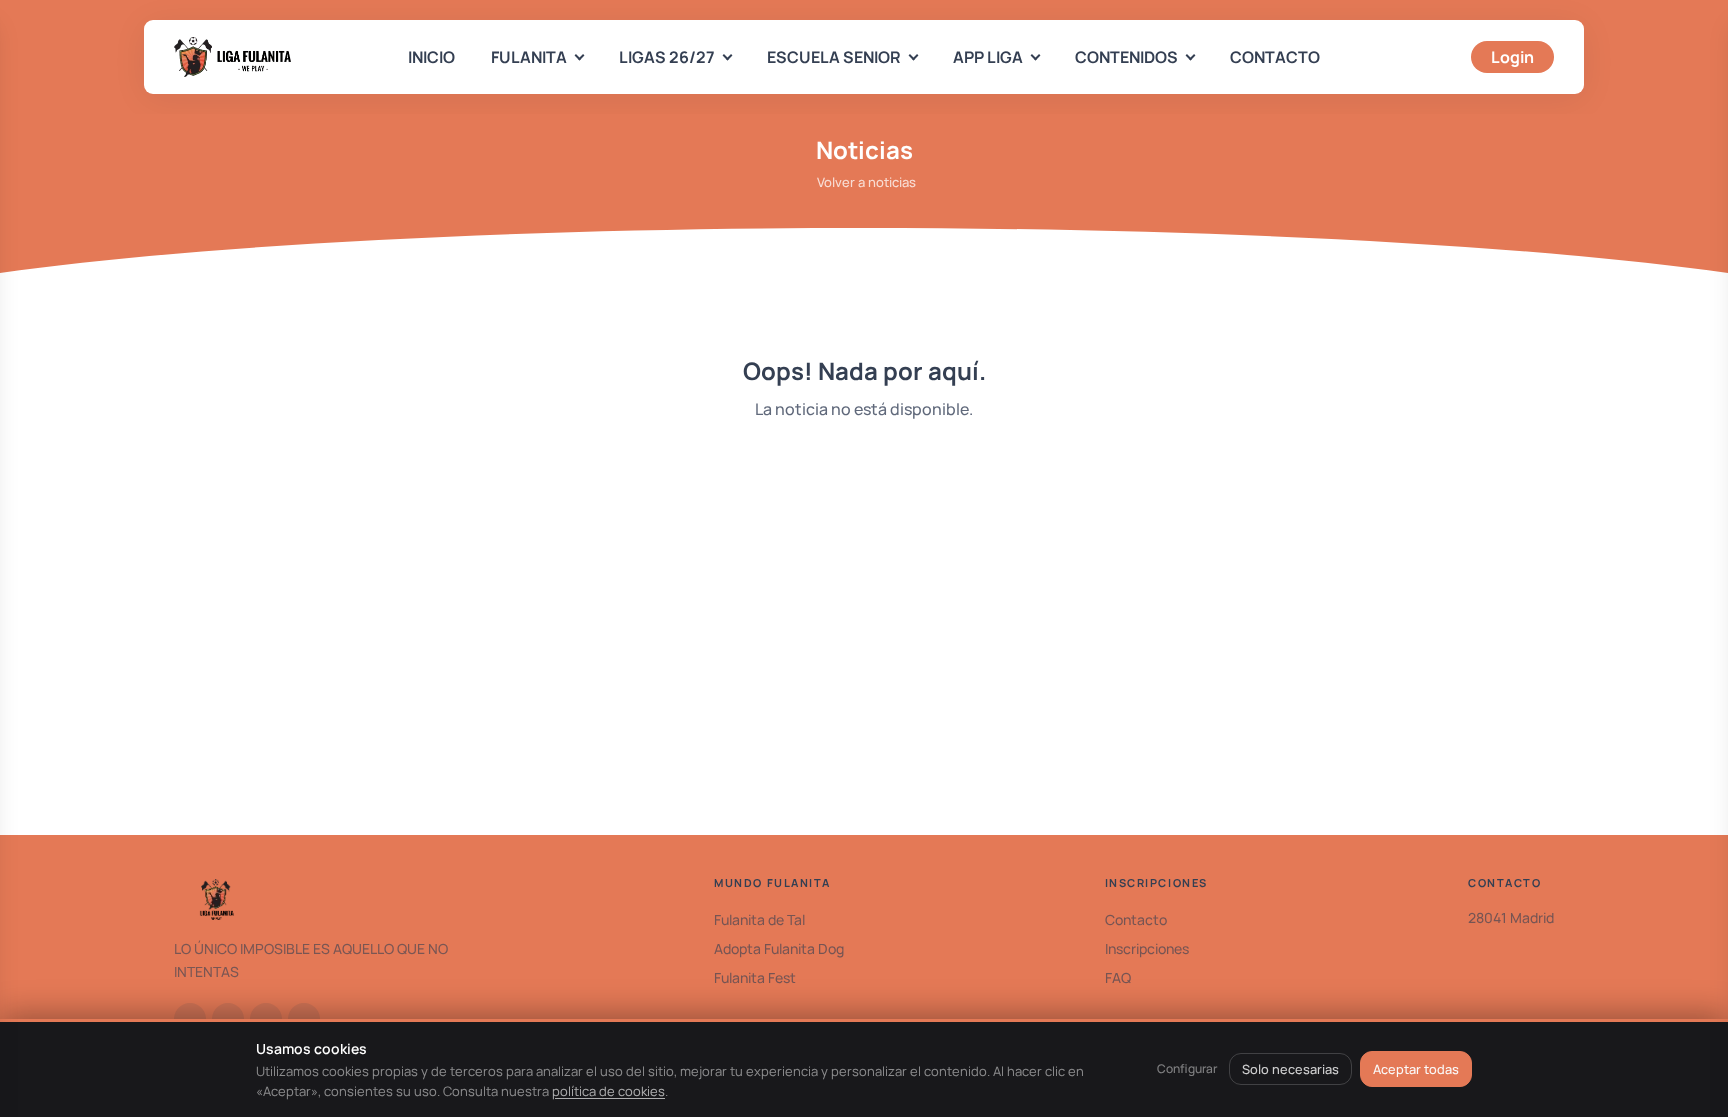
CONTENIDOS (1126, 57)
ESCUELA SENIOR (834, 57)
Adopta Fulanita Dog (779, 948)
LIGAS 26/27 (667, 57)
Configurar (1187, 1068)
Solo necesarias (1290, 1069)
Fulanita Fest (755, 977)
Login (1512, 57)
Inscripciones (1147, 948)
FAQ (1118, 977)
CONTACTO (1275, 57)
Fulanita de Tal (759, 919)
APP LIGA (988, 57)
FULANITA (529, 57)
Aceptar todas (1416, 1069)
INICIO (431, 57)
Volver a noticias (866, 182)
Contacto (1136, 919)
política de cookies (608, 1091)
